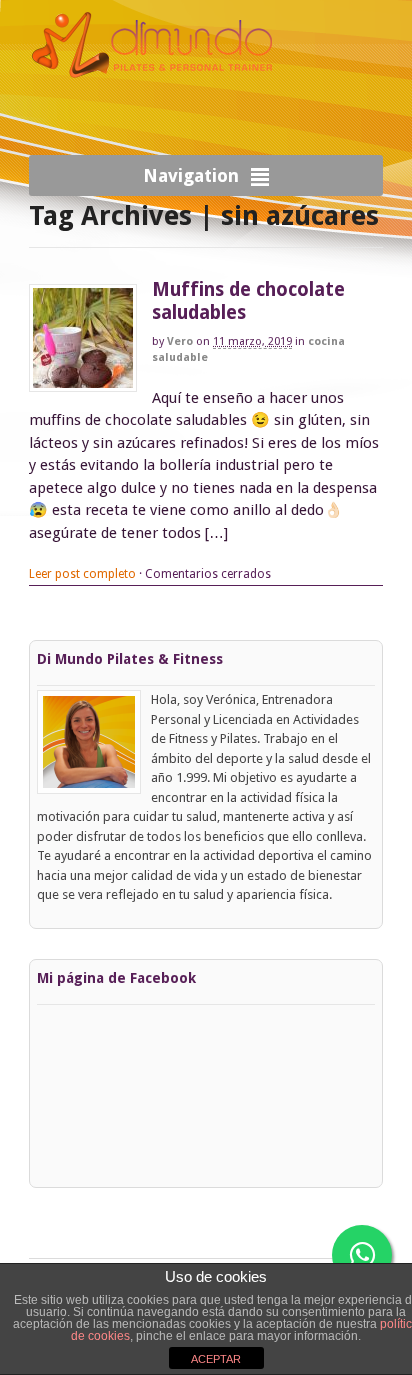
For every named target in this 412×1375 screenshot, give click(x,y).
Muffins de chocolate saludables (248, 301)
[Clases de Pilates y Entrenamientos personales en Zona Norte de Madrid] (154, 96)
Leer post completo (82, 574)
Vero (180, 341)
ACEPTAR (216, 1359)
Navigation (191, 175)
